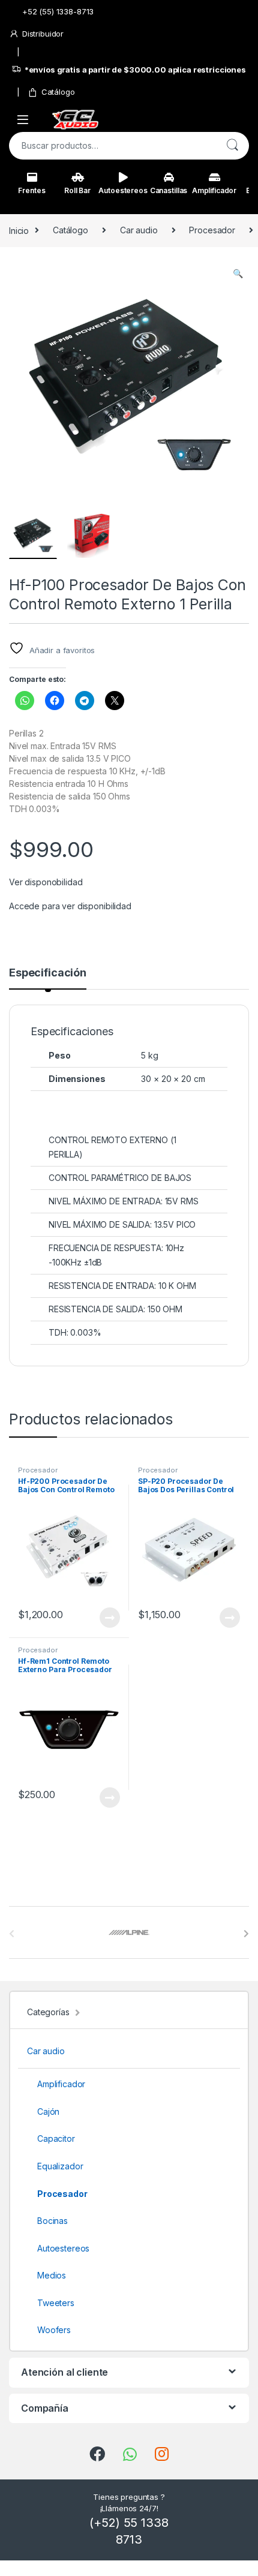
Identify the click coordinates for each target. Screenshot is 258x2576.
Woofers (54, 2330)
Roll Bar (77, 190)
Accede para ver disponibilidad (70, 906)
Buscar (232, 146)
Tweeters (56, 2303)
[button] (238, 273)
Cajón (48, 2111)
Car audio (139, 230)
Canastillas (169, 190)
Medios (52, 2275)
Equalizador (60, 2166)
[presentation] (246, 1934)
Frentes (31, 190)
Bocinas (52, 2221)
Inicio (19, 230)
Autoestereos (123, 190)
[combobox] (112, 146)
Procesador (212, 230)
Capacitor (56, 2138)
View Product (105, 1618)
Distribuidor (43, 34)
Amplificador (214, 190)
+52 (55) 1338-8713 (58, 11)
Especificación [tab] (48, 973)
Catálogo (58, 92)
